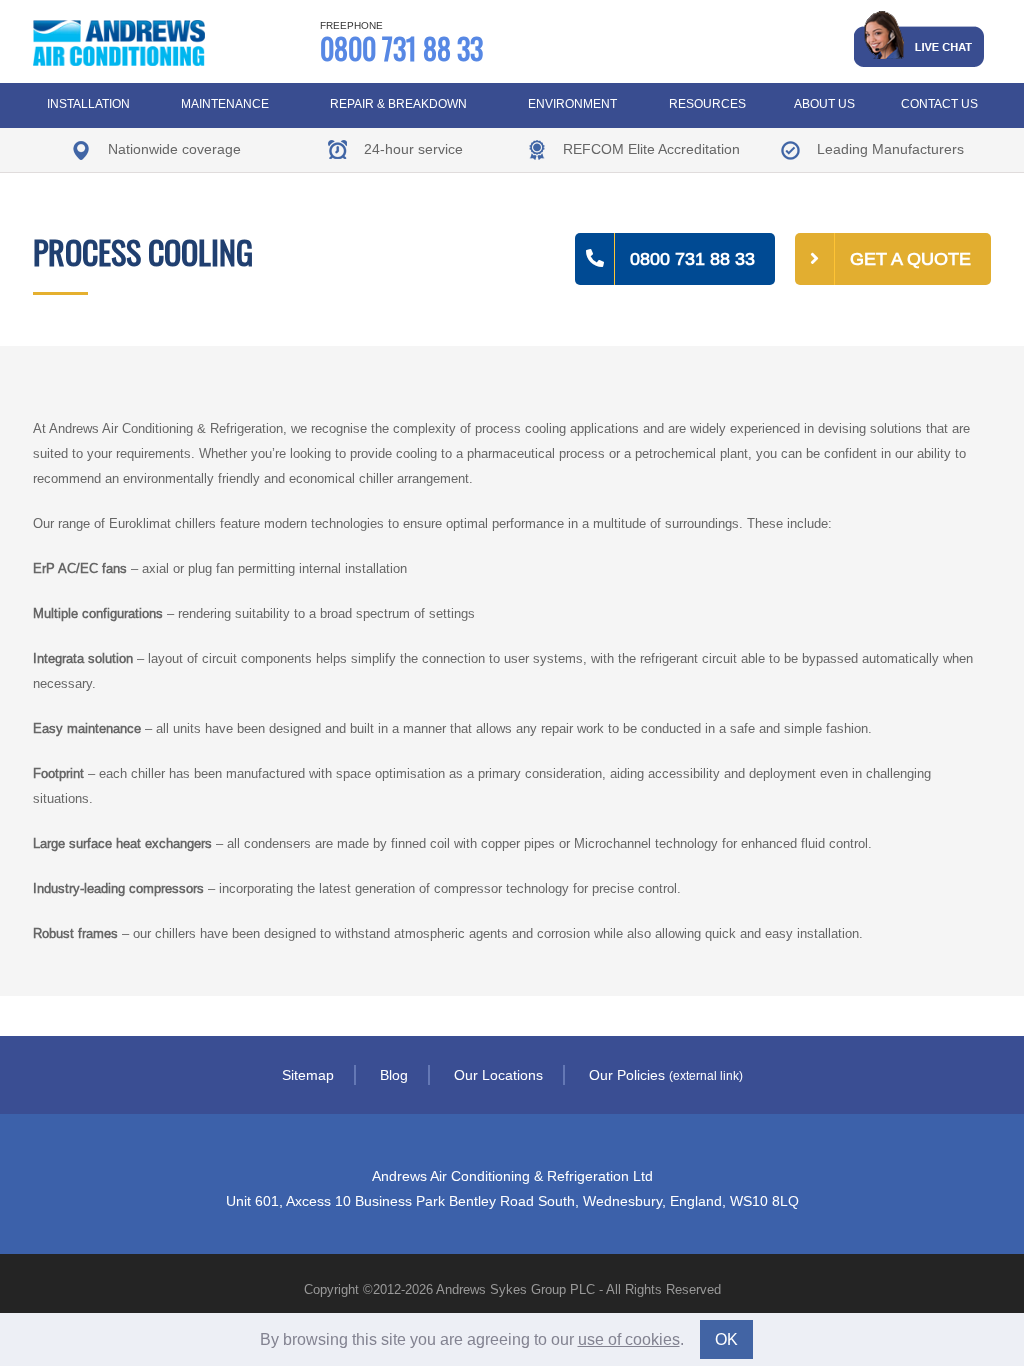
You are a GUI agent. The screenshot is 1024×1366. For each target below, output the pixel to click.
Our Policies (666, 1075)
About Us (824, 103)
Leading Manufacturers (888, 149)
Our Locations (498, 1075)
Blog (394, 1075)
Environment (572, 103)
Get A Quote (910, 258)
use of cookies (629, 1339)
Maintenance (225, 103)
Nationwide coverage (172, 149)
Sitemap (308, 1075)
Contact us (939, 103)
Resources (707, 103)
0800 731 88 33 (401, 43)
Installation (88, 103)
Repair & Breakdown (398, 103)
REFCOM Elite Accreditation (649, 149)
